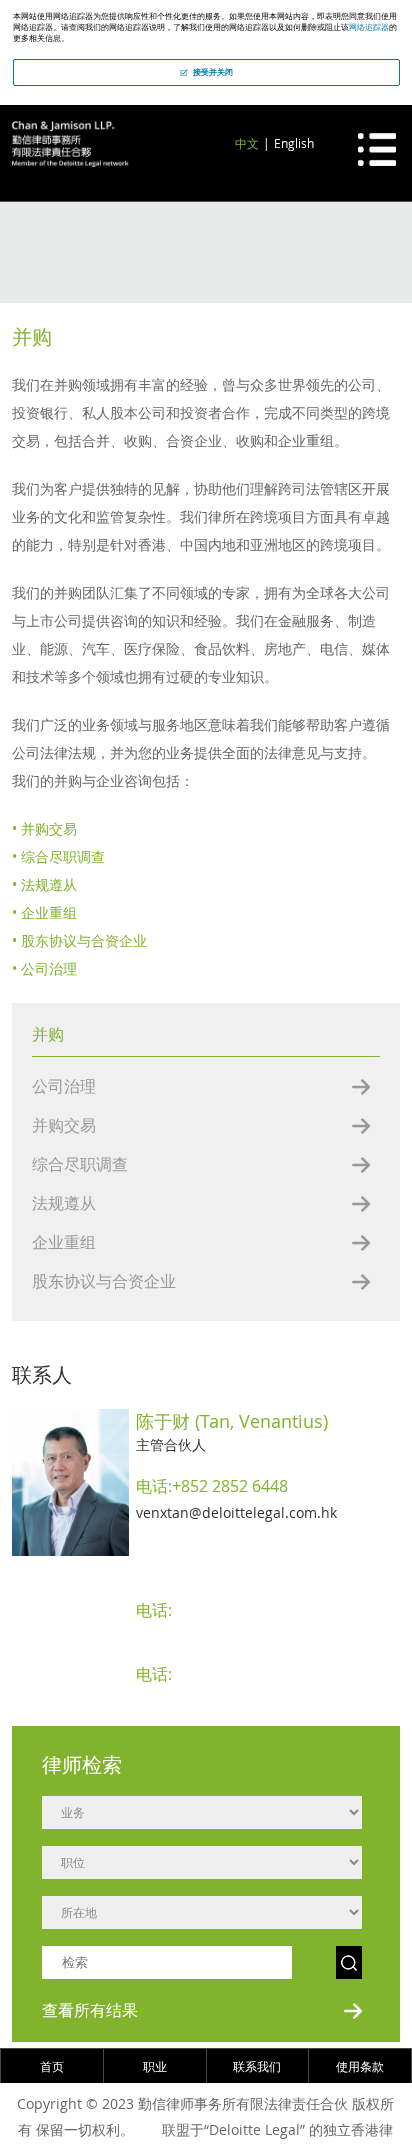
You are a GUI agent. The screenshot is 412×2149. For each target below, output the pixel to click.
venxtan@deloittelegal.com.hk (236, 1512)
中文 (247, 143)
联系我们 (257, 2066)
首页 (52, 2066)
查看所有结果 (90, 2010)
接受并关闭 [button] (213, 72)
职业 (155, 2066)
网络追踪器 (369, 27)
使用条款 (360, 2066)
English (294, 143)
